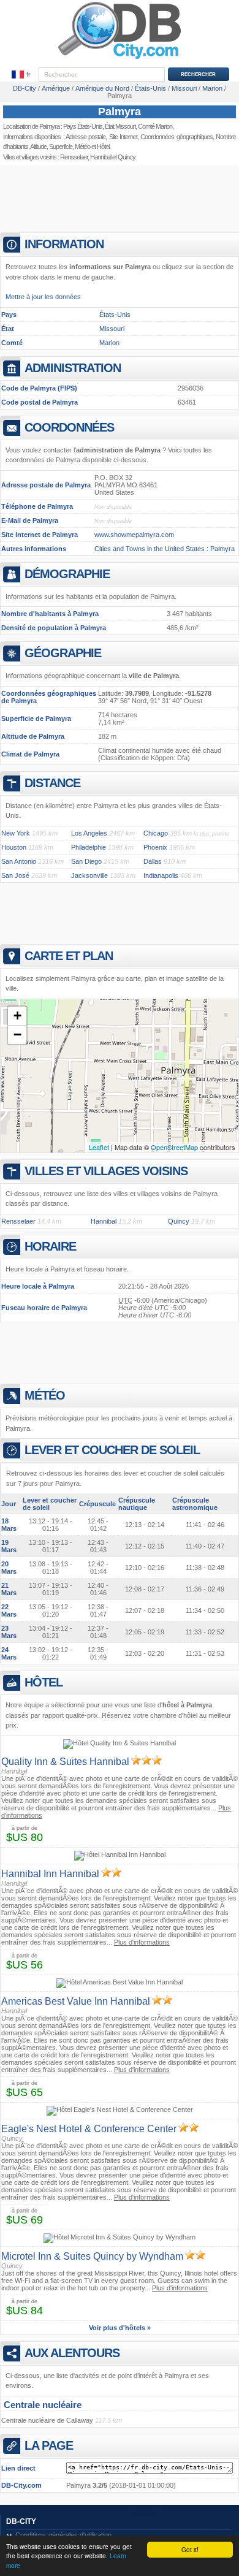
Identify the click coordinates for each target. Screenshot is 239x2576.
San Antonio (19, 861)
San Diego (86, 861)
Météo (82, 147)
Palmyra (120, 112)
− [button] (17, 1035)
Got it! (190, 2549)
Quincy (126, 157)
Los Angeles (89, 833)
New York (16, 833)
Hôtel (103, 147)
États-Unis (115, 314)
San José (15, 875)
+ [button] (17, 1016)
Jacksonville (89, 875)
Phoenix (155, 847)
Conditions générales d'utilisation (63, 2535)
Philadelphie (89, 847)
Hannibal (101, 157)
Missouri (112, 329)
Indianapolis (161, 875)
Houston (14, 847)
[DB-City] (120, 59)
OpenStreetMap (174, 1147)
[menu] (21, 75)
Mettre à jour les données (43, 297)
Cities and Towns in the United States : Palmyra (165, 549)
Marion (109, 343)
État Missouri (120, 126)
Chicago (156, 833)
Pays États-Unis (83, 126)
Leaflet (99, 1147)
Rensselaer (74, 157)
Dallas (153, 861)
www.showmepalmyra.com (134, 535)
